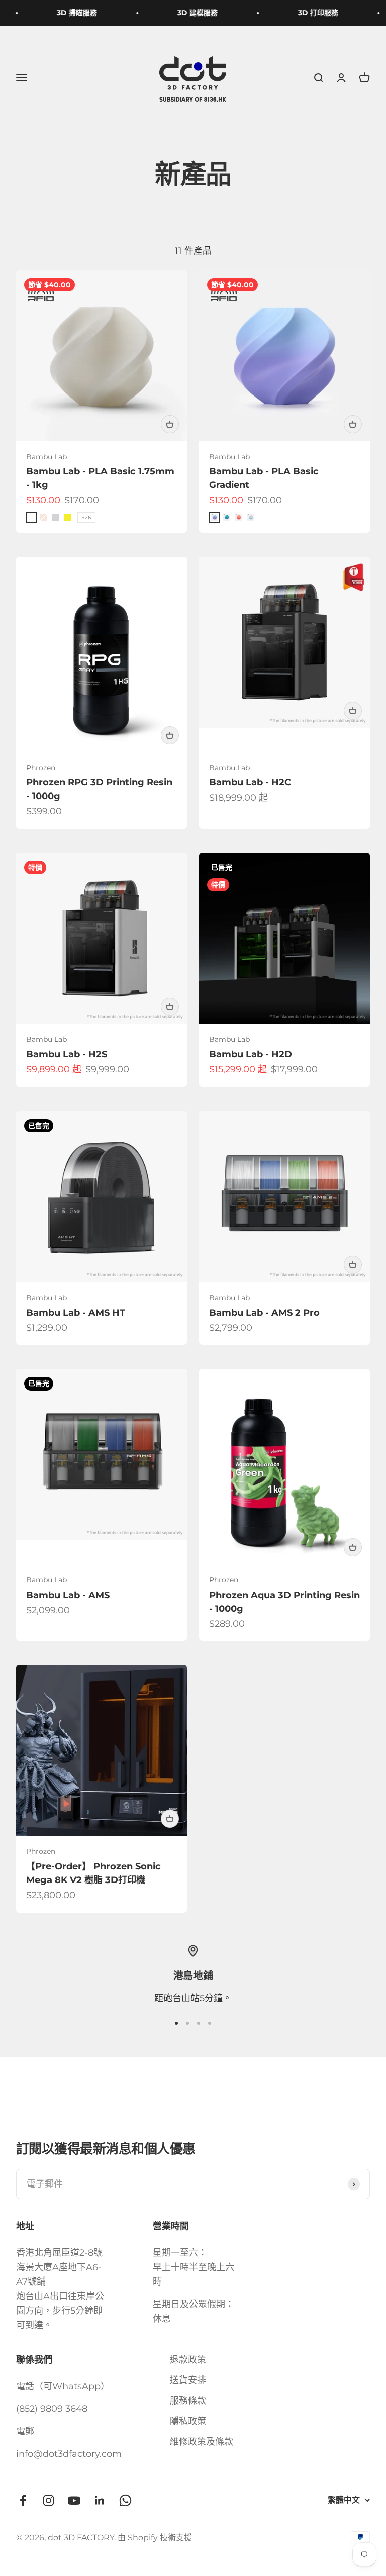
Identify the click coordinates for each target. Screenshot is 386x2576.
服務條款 (188, 2401)
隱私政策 (188, 2421)
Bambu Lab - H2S (67, 1054)
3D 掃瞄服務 (68, 13)
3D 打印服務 (310, 13)
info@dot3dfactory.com (69, 2454)
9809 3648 (64, 2409)
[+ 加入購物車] (170, 424)
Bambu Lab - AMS (68, 1595)
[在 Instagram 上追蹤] (49, 2500)
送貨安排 (188, 2380)
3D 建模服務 (189, 13)
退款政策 (188, 2360)
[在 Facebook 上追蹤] (23, 2500)
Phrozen (41, 768)
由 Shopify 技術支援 (155, 2538)
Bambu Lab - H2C (250, 782)
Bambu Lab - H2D (251, 1054)
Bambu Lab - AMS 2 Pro (264, 1313)
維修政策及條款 (202, 2442)
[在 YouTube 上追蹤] (74, 2500)
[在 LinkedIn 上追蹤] (100, 2500)
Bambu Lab (46, 457)
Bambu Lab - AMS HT (76, 1313)
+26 (86, 517)
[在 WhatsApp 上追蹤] (125, 2500)
